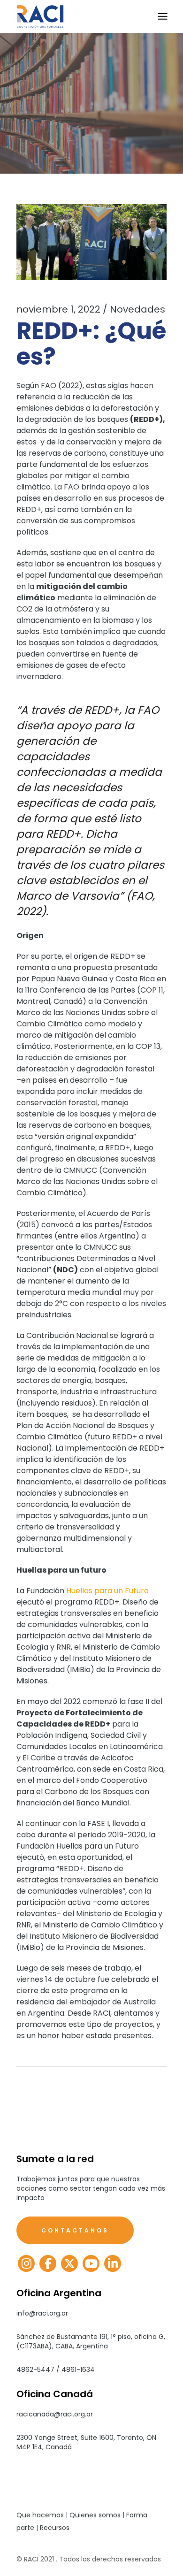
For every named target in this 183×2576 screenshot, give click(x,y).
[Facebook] (48, 2263)
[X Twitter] (69, 2263)
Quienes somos (95, 2515)
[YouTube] (91, 2263)
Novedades (137, 309)
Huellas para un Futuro (107, 1591)
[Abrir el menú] (163, 16)
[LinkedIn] (113, 2263)
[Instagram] (26, 2263)
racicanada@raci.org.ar (55, 2414)
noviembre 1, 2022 (58, 309)
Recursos (55, 2528)
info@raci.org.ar (42, 2313)
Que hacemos (40, 2515)
